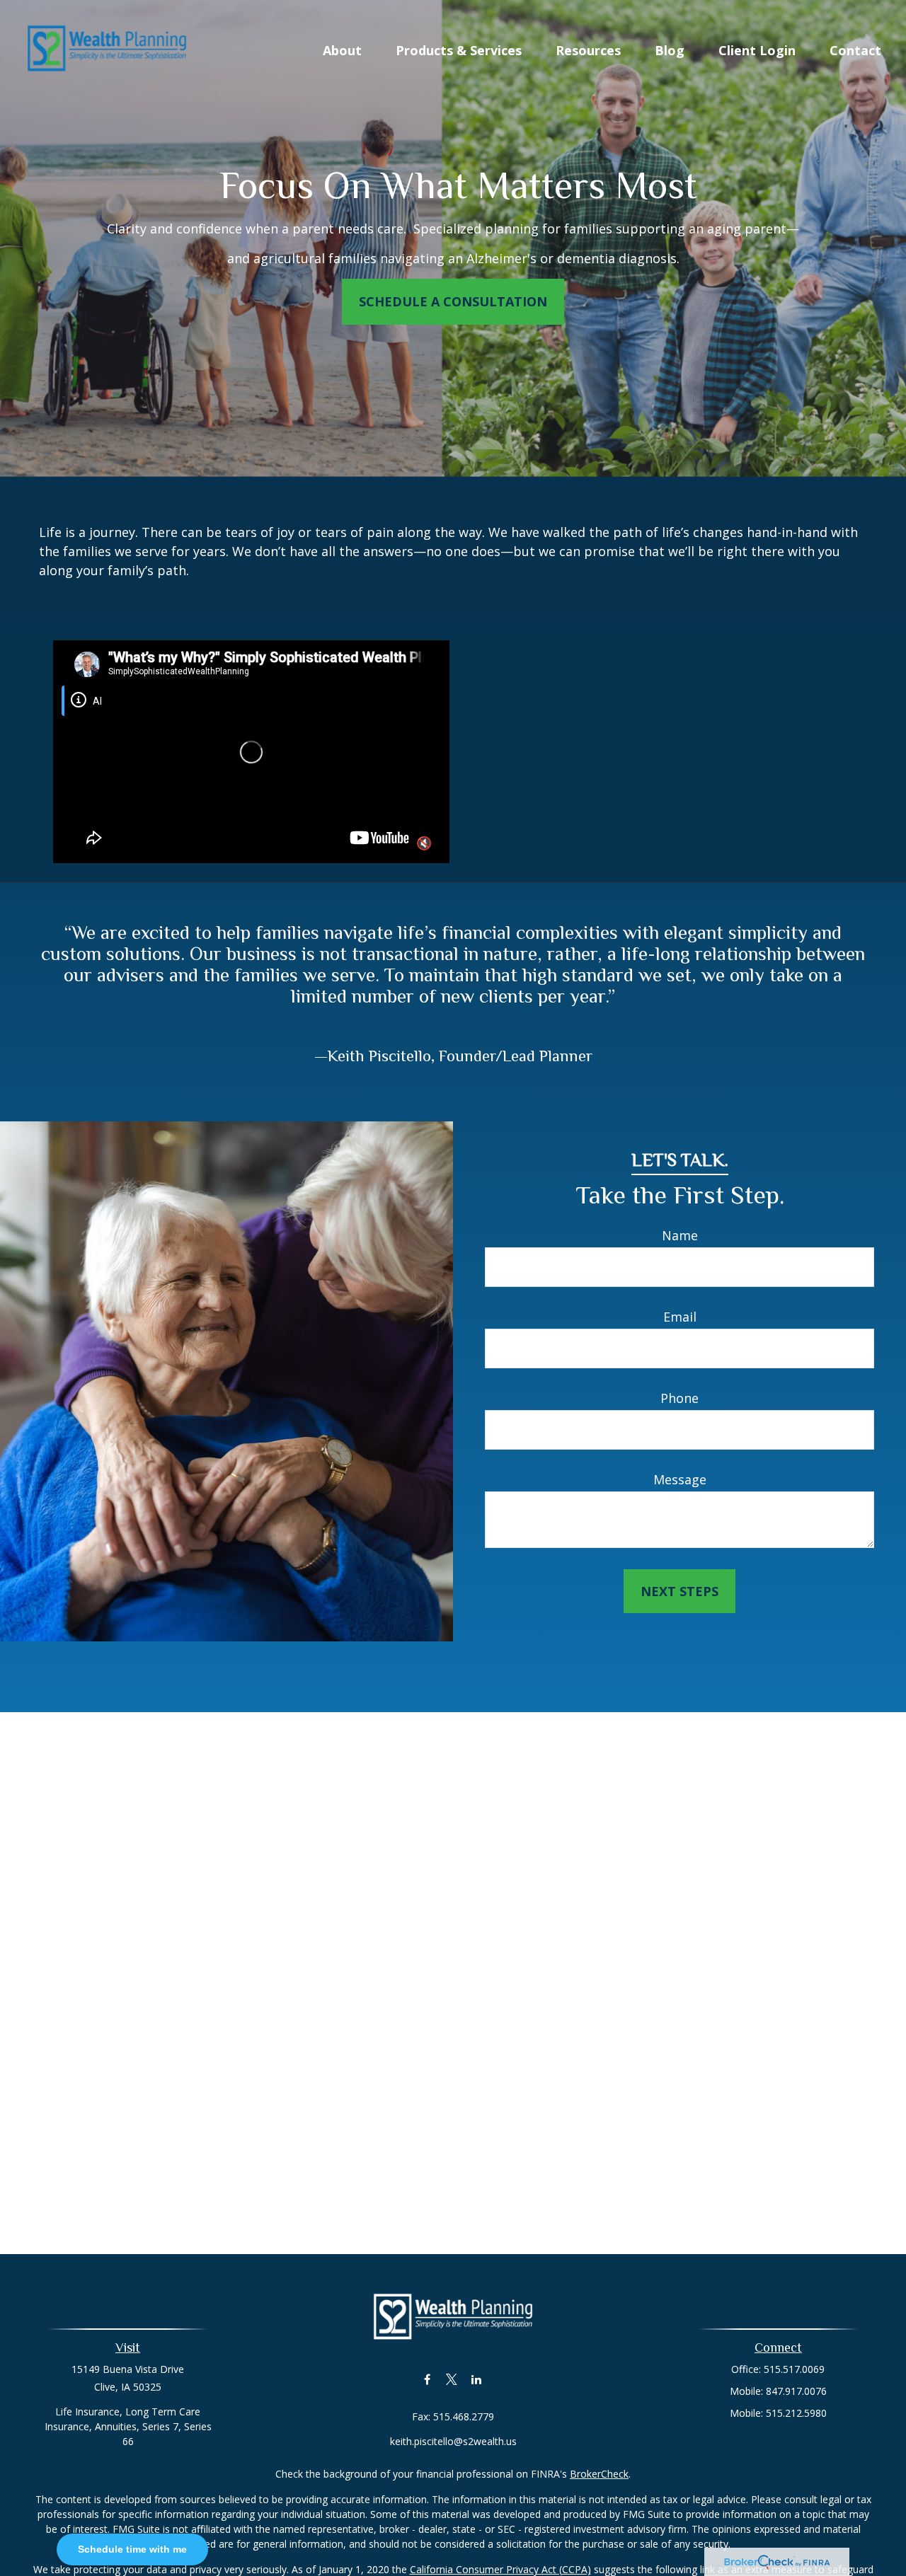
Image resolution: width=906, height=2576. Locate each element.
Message (680, 1479)
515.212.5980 (796, 2413)
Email (680, 1317)
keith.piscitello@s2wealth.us (453, 2441)
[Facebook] (427, 2379)
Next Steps (679, 1591)
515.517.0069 (794, 2369)
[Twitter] (452, 2379)
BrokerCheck (599, 2474)
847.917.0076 (796, 2391)
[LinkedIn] (477, 2379)
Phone (679, 1398)
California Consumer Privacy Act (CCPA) (500, 2569)
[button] (342, 49)
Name (680, 1235)
